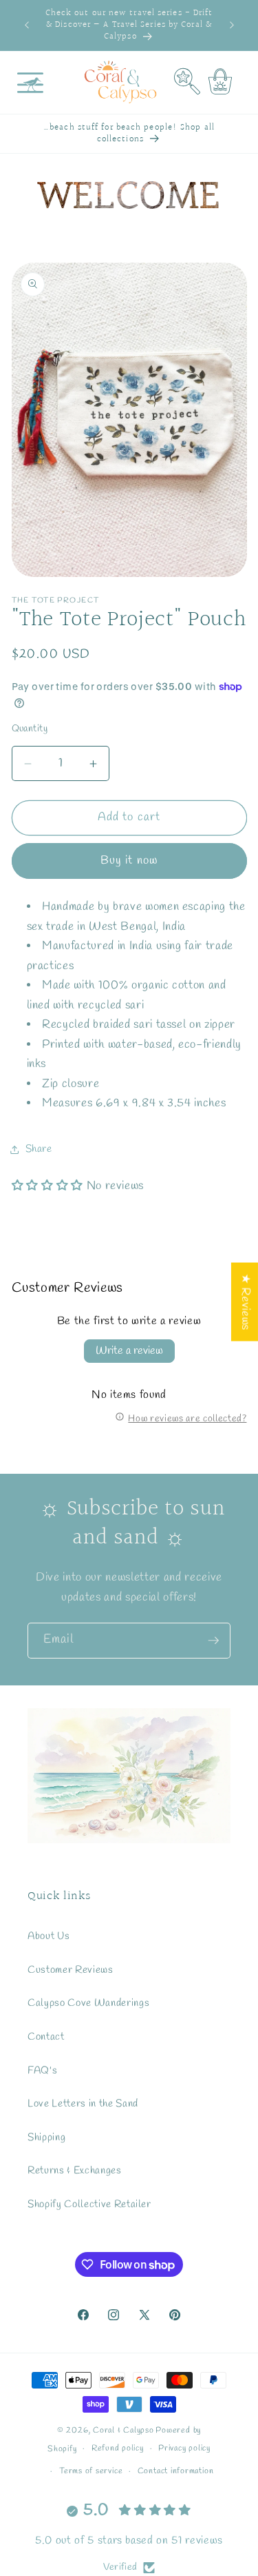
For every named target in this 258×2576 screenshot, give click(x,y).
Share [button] (39, 1149)
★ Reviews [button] (245, 1301)
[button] (30, 82)
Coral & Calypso (123, 2431)
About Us (49, 1936)
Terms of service (91, 2471)
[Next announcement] (232, 26)
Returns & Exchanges (75, 2171)
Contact (46, 2037)
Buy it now (129, 861)
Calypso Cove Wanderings (88, 2003)
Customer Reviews (71, 1970)
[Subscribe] (213, 1641)
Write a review (129, 1351)
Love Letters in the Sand (83, 2104)
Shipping (46, 2138)
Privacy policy (184, 2448)
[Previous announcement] (27, 26)
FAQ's (42, 2071)
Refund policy (118, 2448)
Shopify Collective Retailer (89, 2204)
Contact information (176, 2471)
